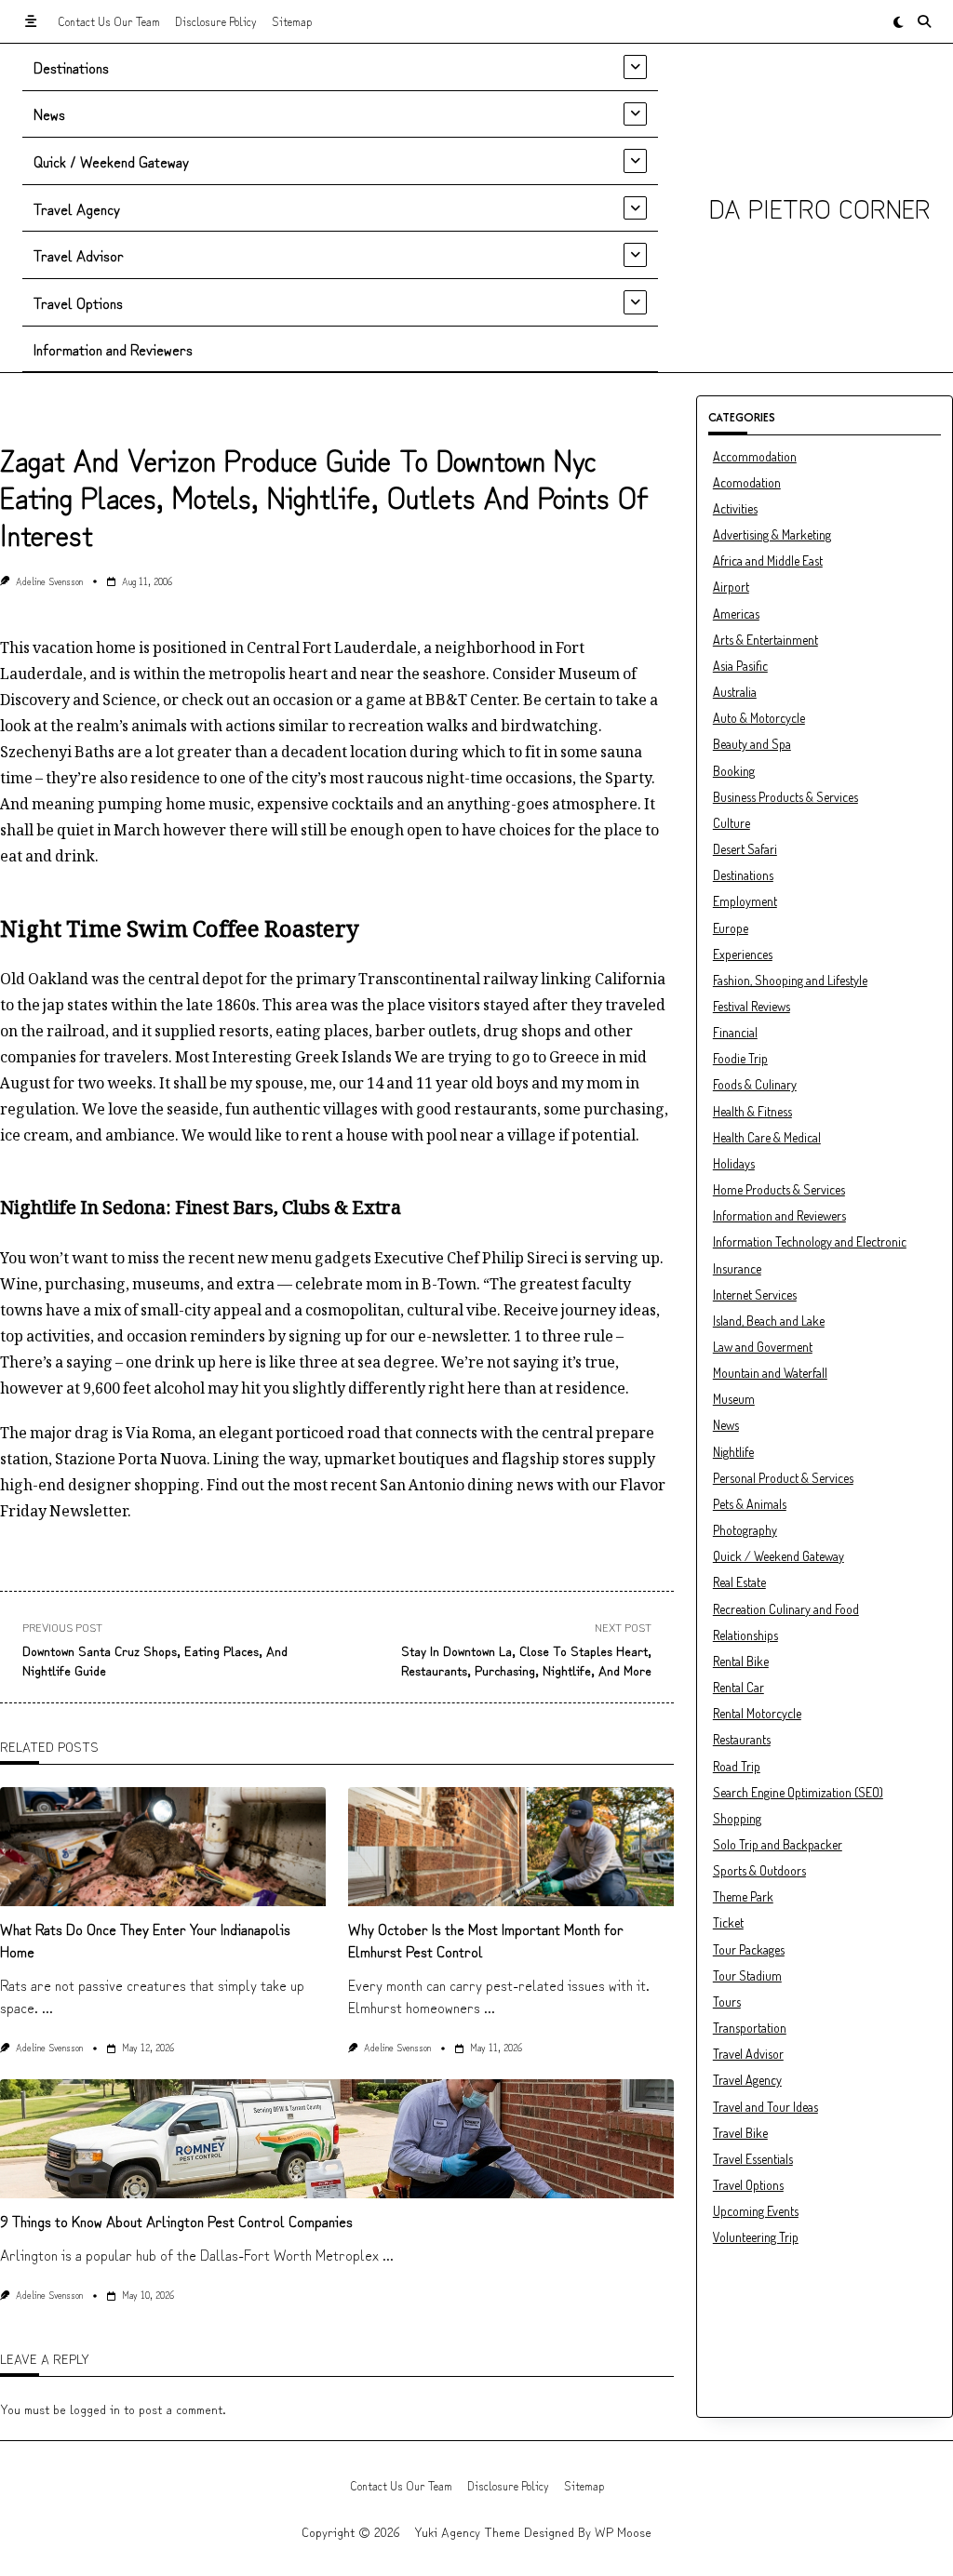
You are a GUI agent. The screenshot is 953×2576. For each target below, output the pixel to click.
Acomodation (747, 482)
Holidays (734, 1163)
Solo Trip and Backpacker (778, 1844)
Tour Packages (749, 1949)
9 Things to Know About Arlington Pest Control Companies (176, 2221)
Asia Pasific (740, 666)
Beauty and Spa (752, 744)
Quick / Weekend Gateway (111, 161)
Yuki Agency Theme (467, 2531)
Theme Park (743, 1896)
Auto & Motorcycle (759, 718)
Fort (570, 647)
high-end (33, 1485)
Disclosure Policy (216, 21)
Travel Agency (77, 208)
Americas (736, 614)
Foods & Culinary (755, 1084)
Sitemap (292, 21)
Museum (734, 1399)
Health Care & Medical (767, 1137)
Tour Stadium (747, 1975)
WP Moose (623, 2531)
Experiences (743, 954)
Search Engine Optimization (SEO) (798, 1792)
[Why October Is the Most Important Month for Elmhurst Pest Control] (511, 1847)
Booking (734, 771)
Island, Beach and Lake (769, 1321)
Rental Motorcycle (757, 1713)
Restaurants (742, 1739)
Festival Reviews (752, 1006)
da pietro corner (820, 207)
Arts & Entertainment (765, 640)
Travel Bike (740, 2133)
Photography (745, 1530)
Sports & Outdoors (759, 1870)
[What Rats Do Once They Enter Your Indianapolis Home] (163, 1847)
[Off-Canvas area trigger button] (31, 21)
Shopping (737, 1818)
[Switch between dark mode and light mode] (898, 21)
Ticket (728, 1922)
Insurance (737, 1268)
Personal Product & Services (783, 1478)
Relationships (745, 1635)
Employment (745, 901)
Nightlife (733, 1452)
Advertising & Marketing (772, 534)
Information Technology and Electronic (810, 1241)
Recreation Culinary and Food (786, 1609)
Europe (731, 928)
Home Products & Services (779, 1189)
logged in (95, 2409)
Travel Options (78, 302)
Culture (732, 823)
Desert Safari (745, 849)
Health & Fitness (752, 1111)
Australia (735, 692)
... (47, 2007)
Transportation (750, 2028)
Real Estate (739, 1582)
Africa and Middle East (768, 561)
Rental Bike (741, 1661)
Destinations (71, 67)
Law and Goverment (763, 1347)
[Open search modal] (924, 21)
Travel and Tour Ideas (765, 2107)
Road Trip (737, 1766)
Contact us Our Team (109, 21)
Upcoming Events (756, 2211)
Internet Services (755, 1295)
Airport (731, 587)
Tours (727, 2002)
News (49, 113)
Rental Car (738, 1687)
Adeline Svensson (49, 581)
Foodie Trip (740, 1058)
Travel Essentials (753, 2159)
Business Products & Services (785, 797)
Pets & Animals (750, 1504)
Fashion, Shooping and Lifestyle (790, 980)
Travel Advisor (79, 255)
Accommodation (755, 456)
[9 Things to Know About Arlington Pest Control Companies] (337, 2139)
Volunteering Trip (756, 2237)
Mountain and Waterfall (770, 1373)
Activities (735, 508)
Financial (735, 1032)
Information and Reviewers (113, 349)
